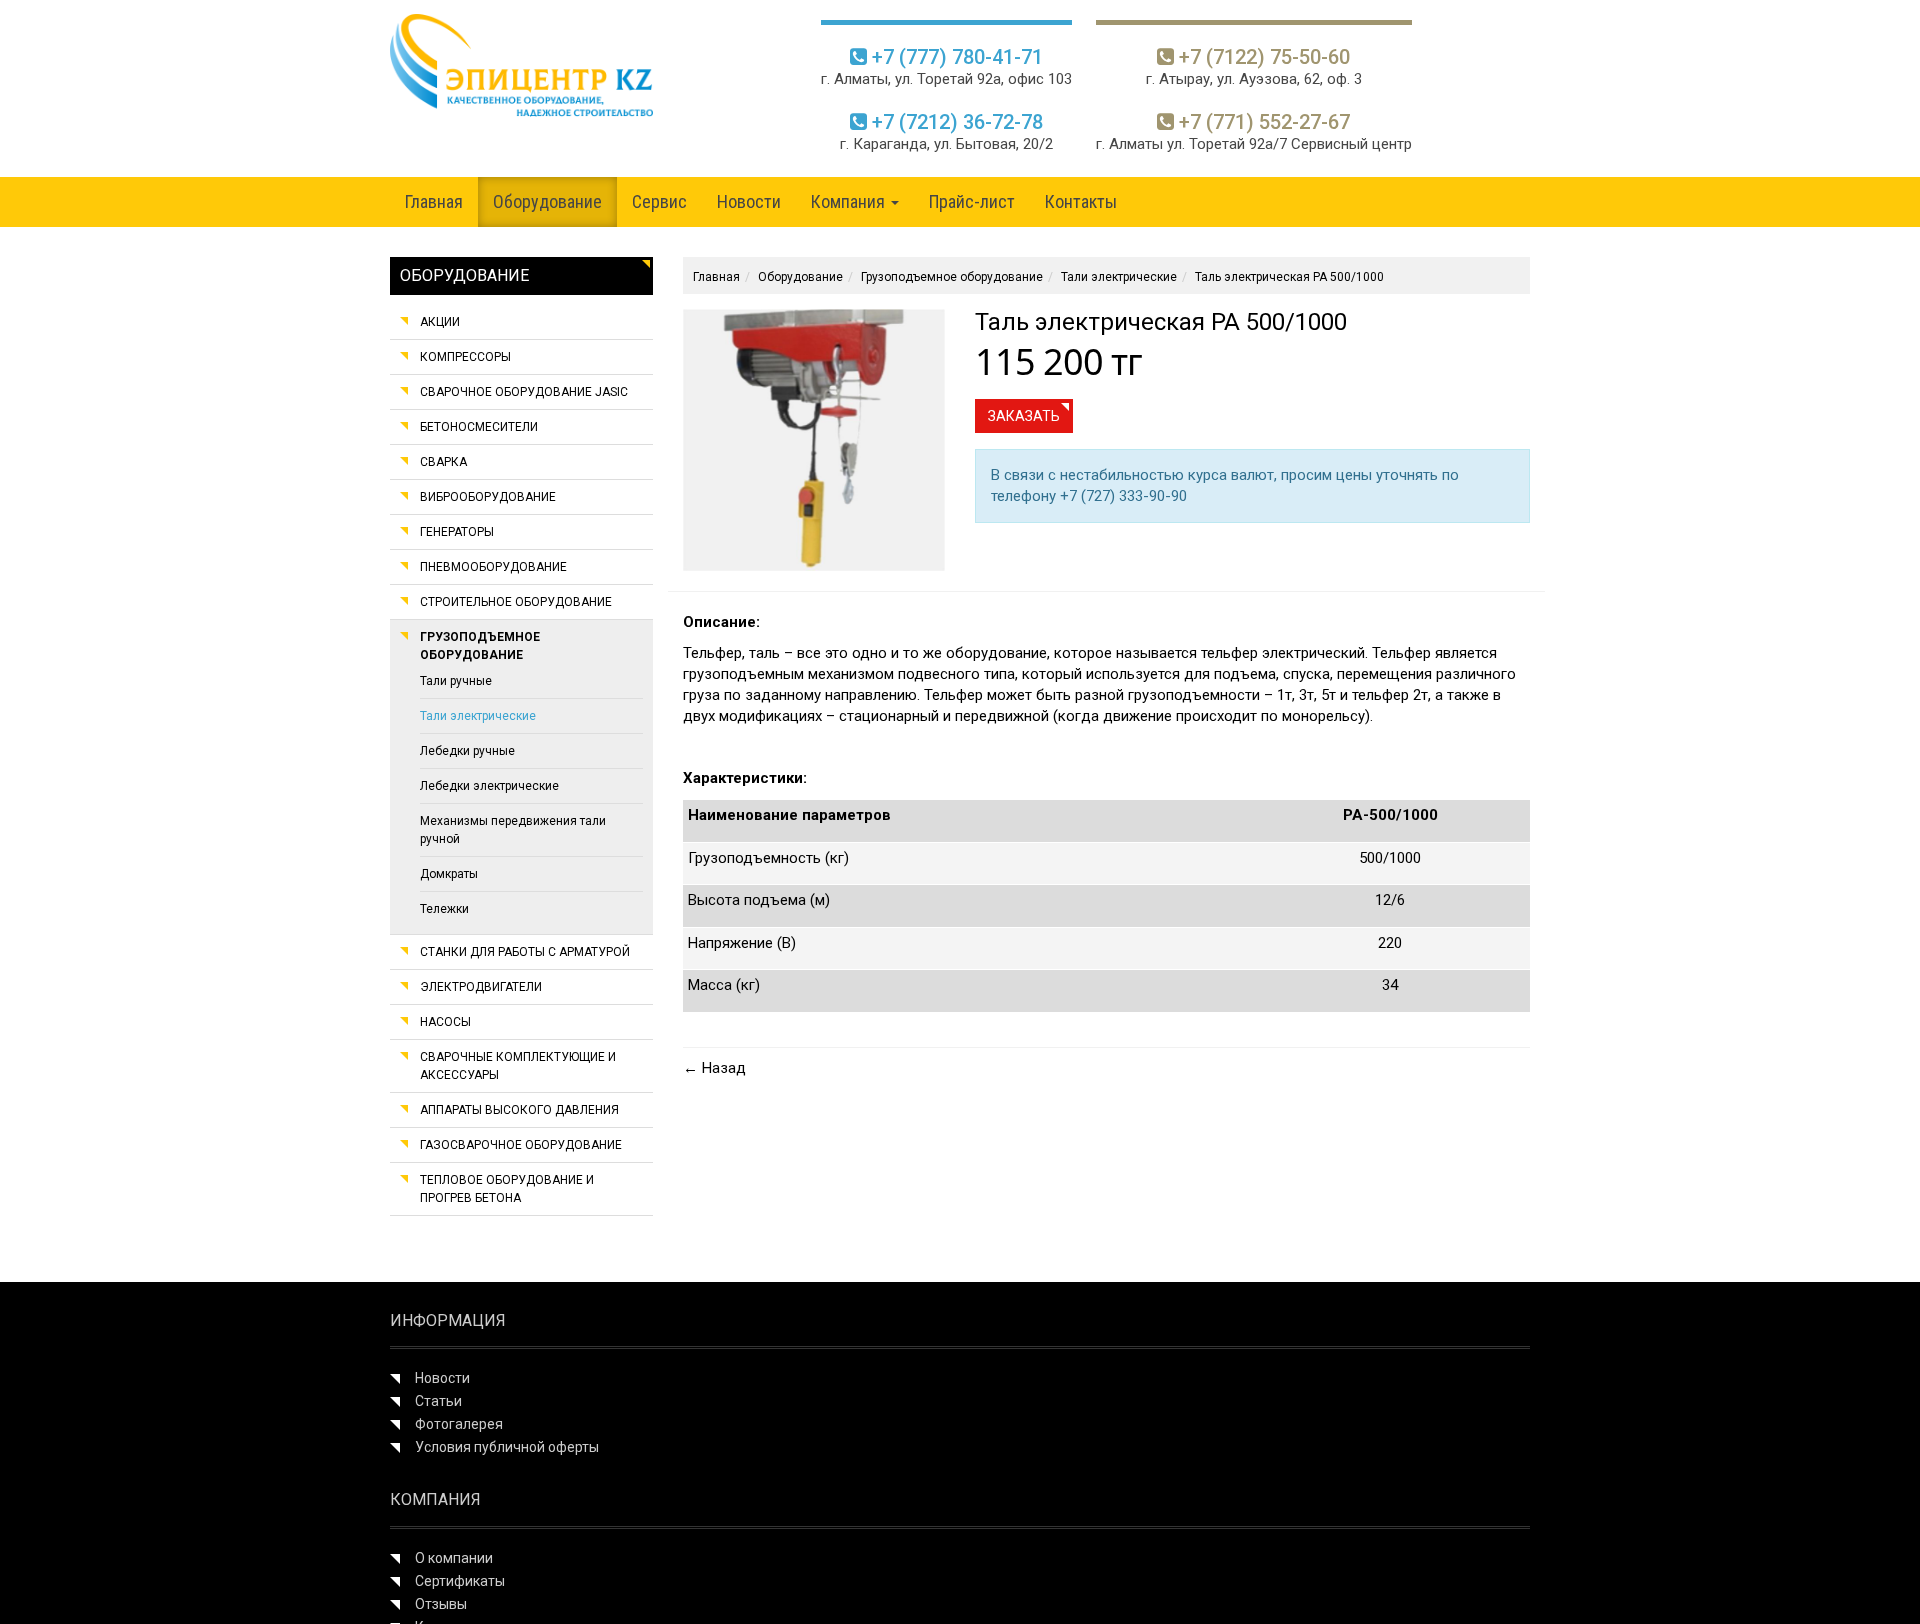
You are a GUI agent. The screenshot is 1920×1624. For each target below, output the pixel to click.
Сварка (443, 462)
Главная (434, 201)
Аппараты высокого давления (519, 1110)
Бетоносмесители (479, 427)
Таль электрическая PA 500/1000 (1289, 277)
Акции (440, 322)
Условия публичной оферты (507, 1447)
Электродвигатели (481, 987)
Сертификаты (460, 1581)
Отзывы (441, 1604)
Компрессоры (465, 357)
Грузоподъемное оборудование (952, 277)
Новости (749, 201)
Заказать (1024, 416)
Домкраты (449, 874)
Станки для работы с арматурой (525, 952)
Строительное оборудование (516, 602)
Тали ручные (456, 681)
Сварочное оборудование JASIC (524, 392)
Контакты (1081, 201)
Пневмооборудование (493, 567)
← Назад (714, 1068)
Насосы (445, 1022)
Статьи (438, 1401)
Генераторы (457, 532)
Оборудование (547, 201)
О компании (454, 1558)
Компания (850, 201)
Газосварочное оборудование (521, 1145)
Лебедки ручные (467, 751)
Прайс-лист (972, 201)
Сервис (659, 201)
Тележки (444, 909)
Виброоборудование (488, 497)
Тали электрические (478, 716)
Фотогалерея (459, 1424)
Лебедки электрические (489, 786)
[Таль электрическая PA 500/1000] (814, 439)
